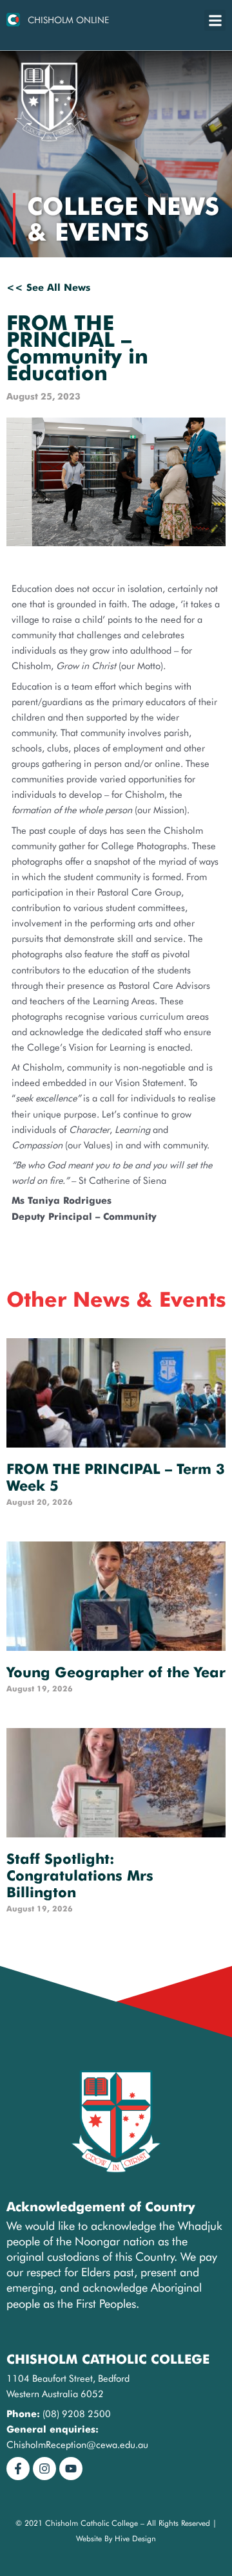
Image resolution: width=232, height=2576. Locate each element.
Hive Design (135, 2538)
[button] (215, 20)
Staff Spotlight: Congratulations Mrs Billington (80, 1875)
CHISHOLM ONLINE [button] (68, 20)
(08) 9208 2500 (77, 2414)
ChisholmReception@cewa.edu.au (77, 2444)
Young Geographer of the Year (116, 1672)
